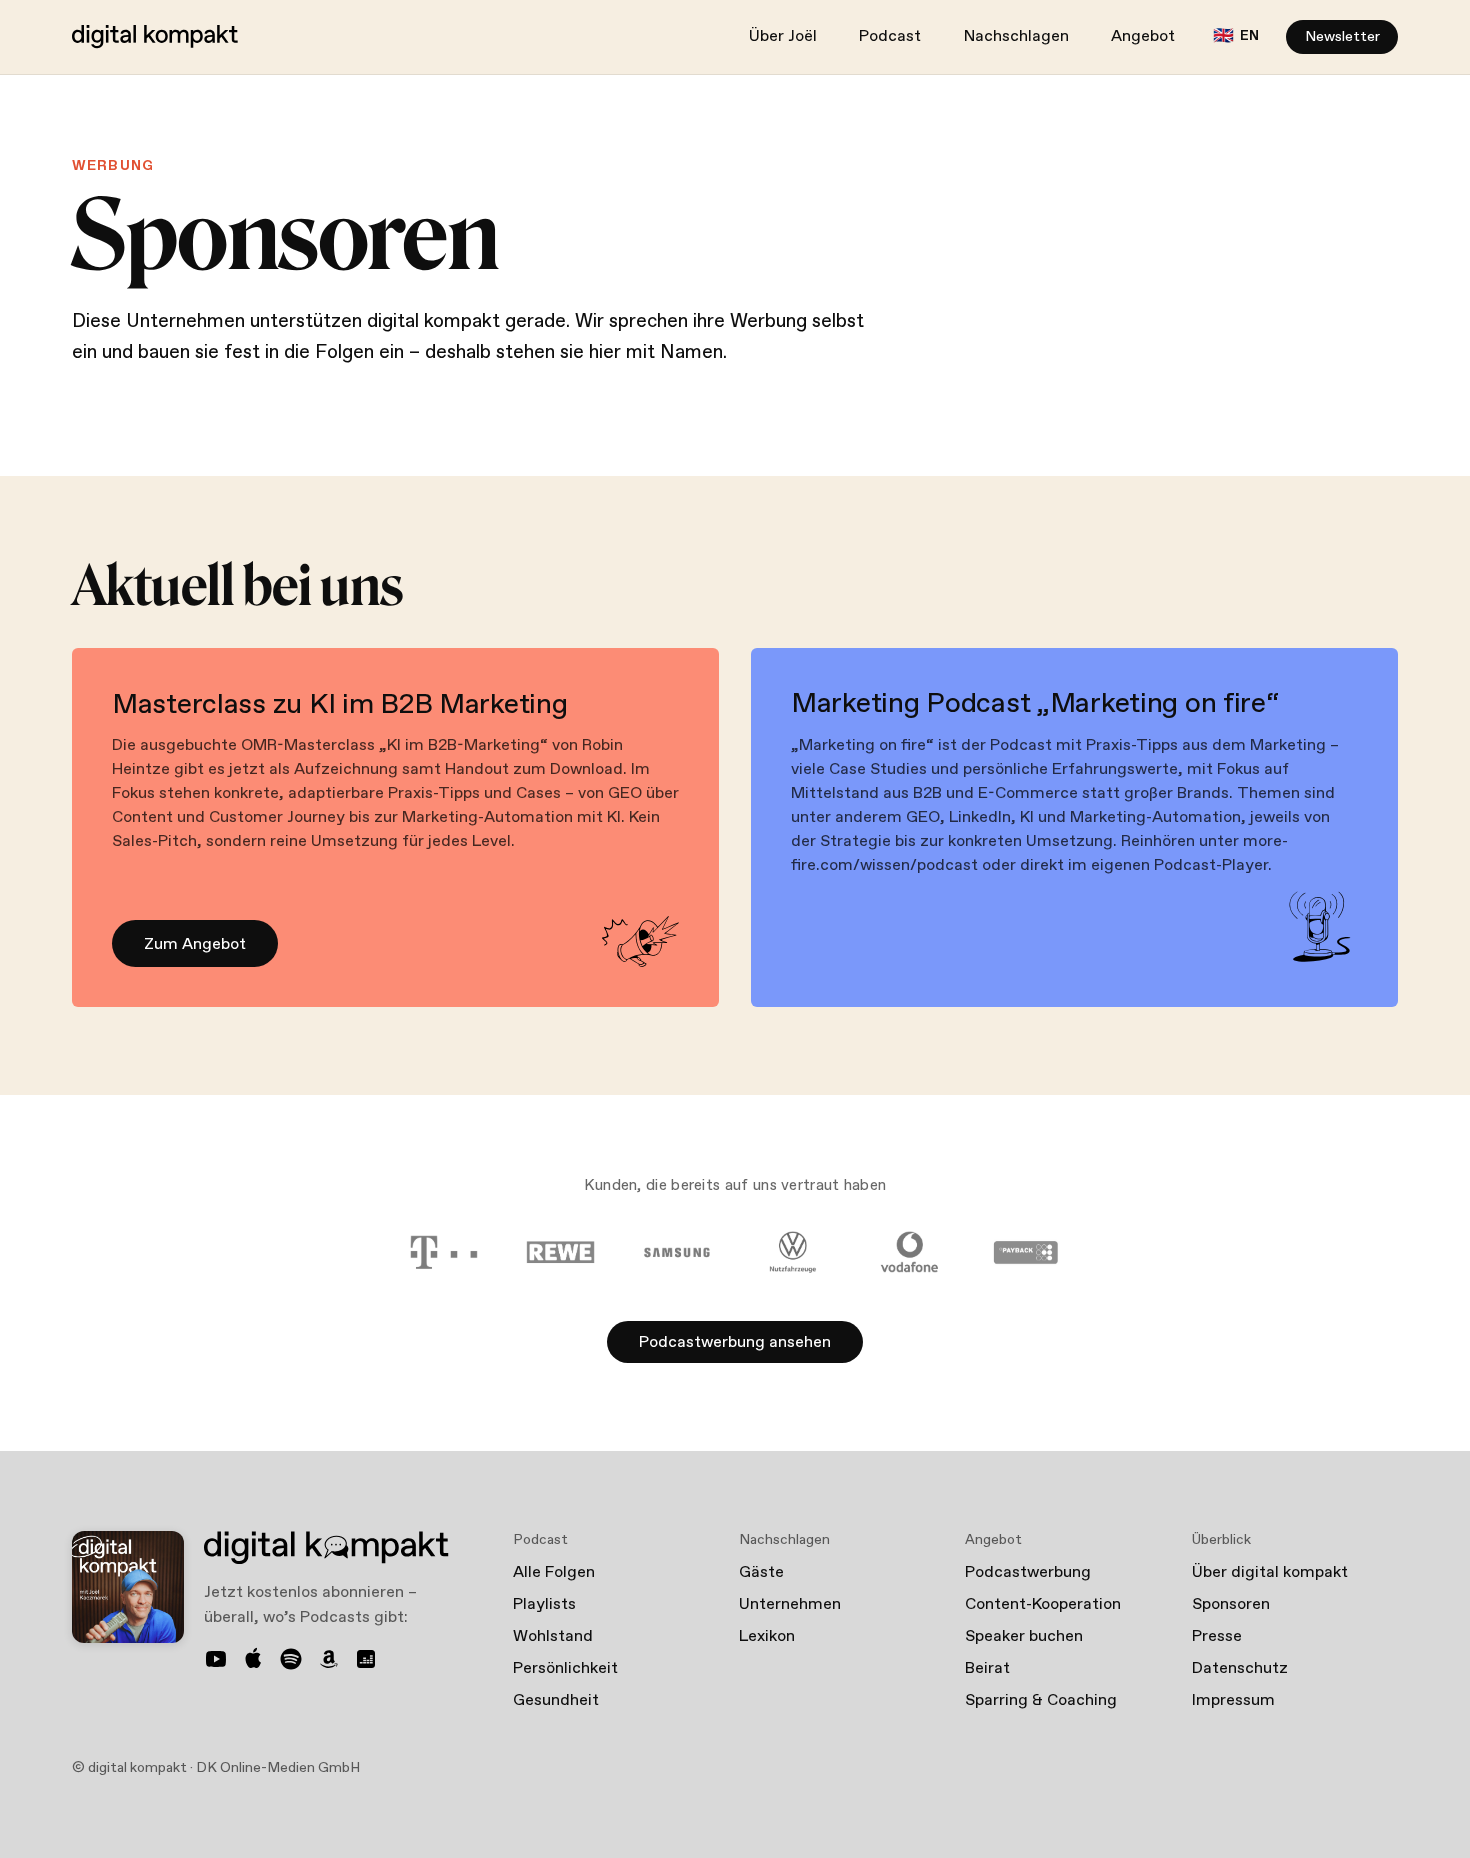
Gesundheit (556, 1700)
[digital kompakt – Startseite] (155, 37)
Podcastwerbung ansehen (735, 1342)
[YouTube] (216, 1659)
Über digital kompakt (1270, 1572)
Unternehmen (790, 1604)
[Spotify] (291, 1659)
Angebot (1143, 36)
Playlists (544, 1604)
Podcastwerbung (1028, 1572)
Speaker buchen (1024, 1636)
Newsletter (1342, 37)
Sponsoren (1231, 1604)
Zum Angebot (195, 944)
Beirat (987, 1668)
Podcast (890, 36)
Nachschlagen (1016, 36)
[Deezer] (366, 1659)
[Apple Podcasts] (254, 1659)
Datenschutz (1240, 1668)
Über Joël (783, 36)
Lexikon (767, 1636)
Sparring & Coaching (1041, 1700)
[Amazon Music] (329, 1659)
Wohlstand (553, 1636)
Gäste (761, 1572)
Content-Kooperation (1043, 1604)
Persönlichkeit (565, 1668)
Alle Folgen (554, 1572)
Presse (1217, 1636)
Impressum (1233, 1700)
